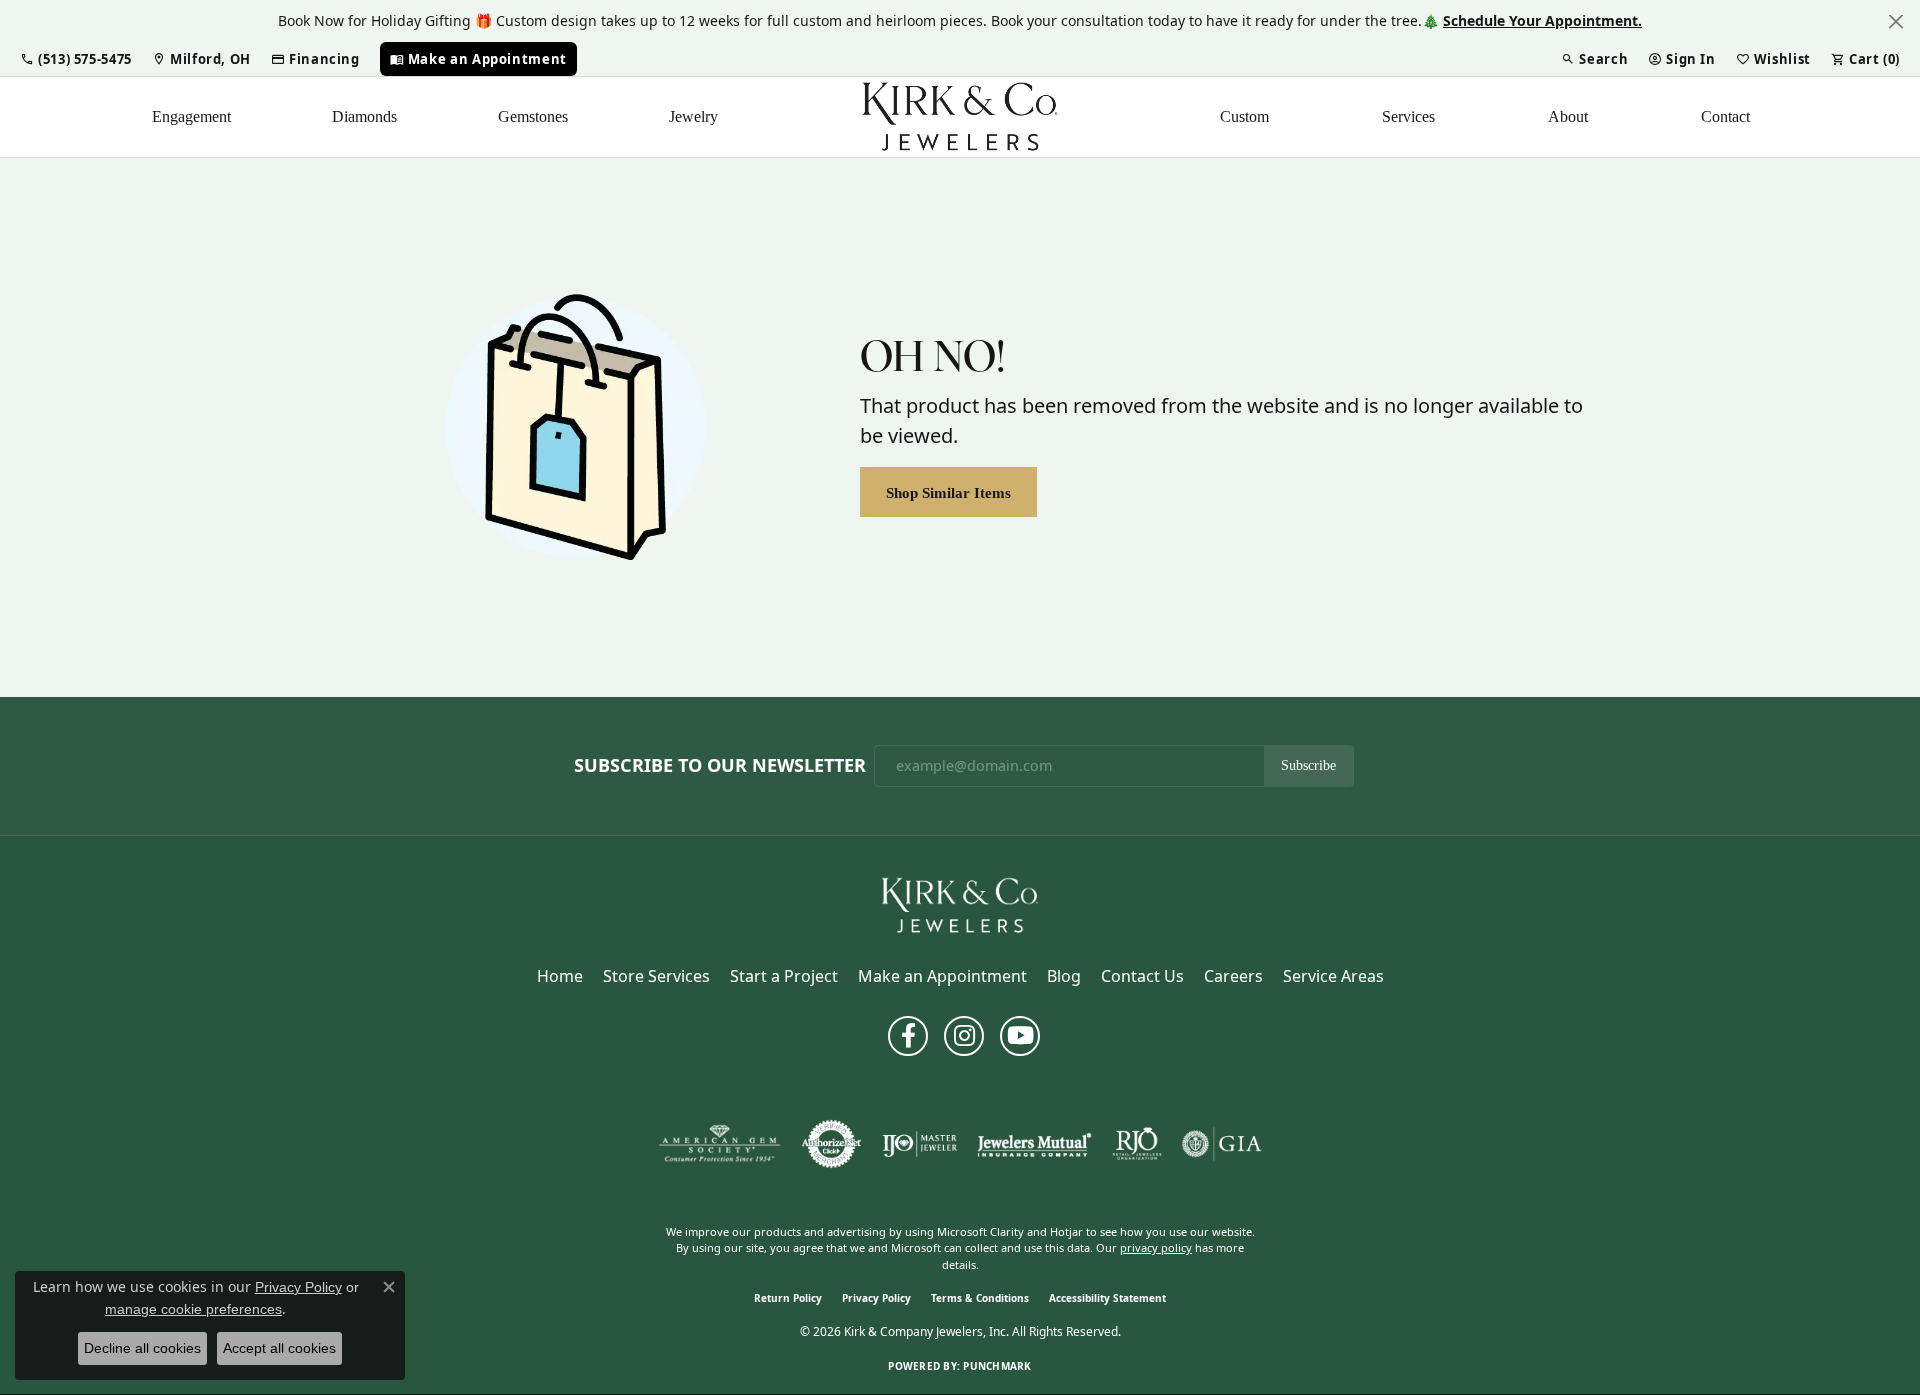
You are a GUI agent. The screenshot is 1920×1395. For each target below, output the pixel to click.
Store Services (656, 976)
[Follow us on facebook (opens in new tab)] (908, 1036)
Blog (1064, 976)
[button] (76, 59)
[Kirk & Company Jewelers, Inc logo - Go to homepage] (960, 117)
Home (560, 976)
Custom (1244, 116)
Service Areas (1333, 976)
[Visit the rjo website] (1137, 1144)
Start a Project (784, 976)
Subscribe (1308, 765)
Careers (1233, 976)
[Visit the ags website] (719, 1144)
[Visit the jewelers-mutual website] (1034, 1144)
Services (1408, 116)
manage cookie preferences (193, 1309)
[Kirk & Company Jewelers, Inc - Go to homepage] (960, 904)
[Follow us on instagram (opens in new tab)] (964, 1036)
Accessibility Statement (1107, 1298)
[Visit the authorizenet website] (832, 1144)
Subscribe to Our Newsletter (720, 766)
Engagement (191, 116)
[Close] (1895, 21)
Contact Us (1142, 976)
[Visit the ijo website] (919, 1144)
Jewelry (693, 116)
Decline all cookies (142, 1348)
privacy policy (1156, 1247)
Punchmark (997, 1366)
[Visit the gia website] (1222, 1144)
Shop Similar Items (948, 492)
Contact (1725, 116)
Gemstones (533, 116)
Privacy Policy (876, 1298)
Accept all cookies (279, 1348)
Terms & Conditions (980, 1298)
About (1568, 116)
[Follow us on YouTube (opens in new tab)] (1020, 1036)
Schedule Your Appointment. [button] (1542, 20)
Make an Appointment (942, 976)
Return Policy (788, 1298)
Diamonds (364, 116)
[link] (201, 59)
